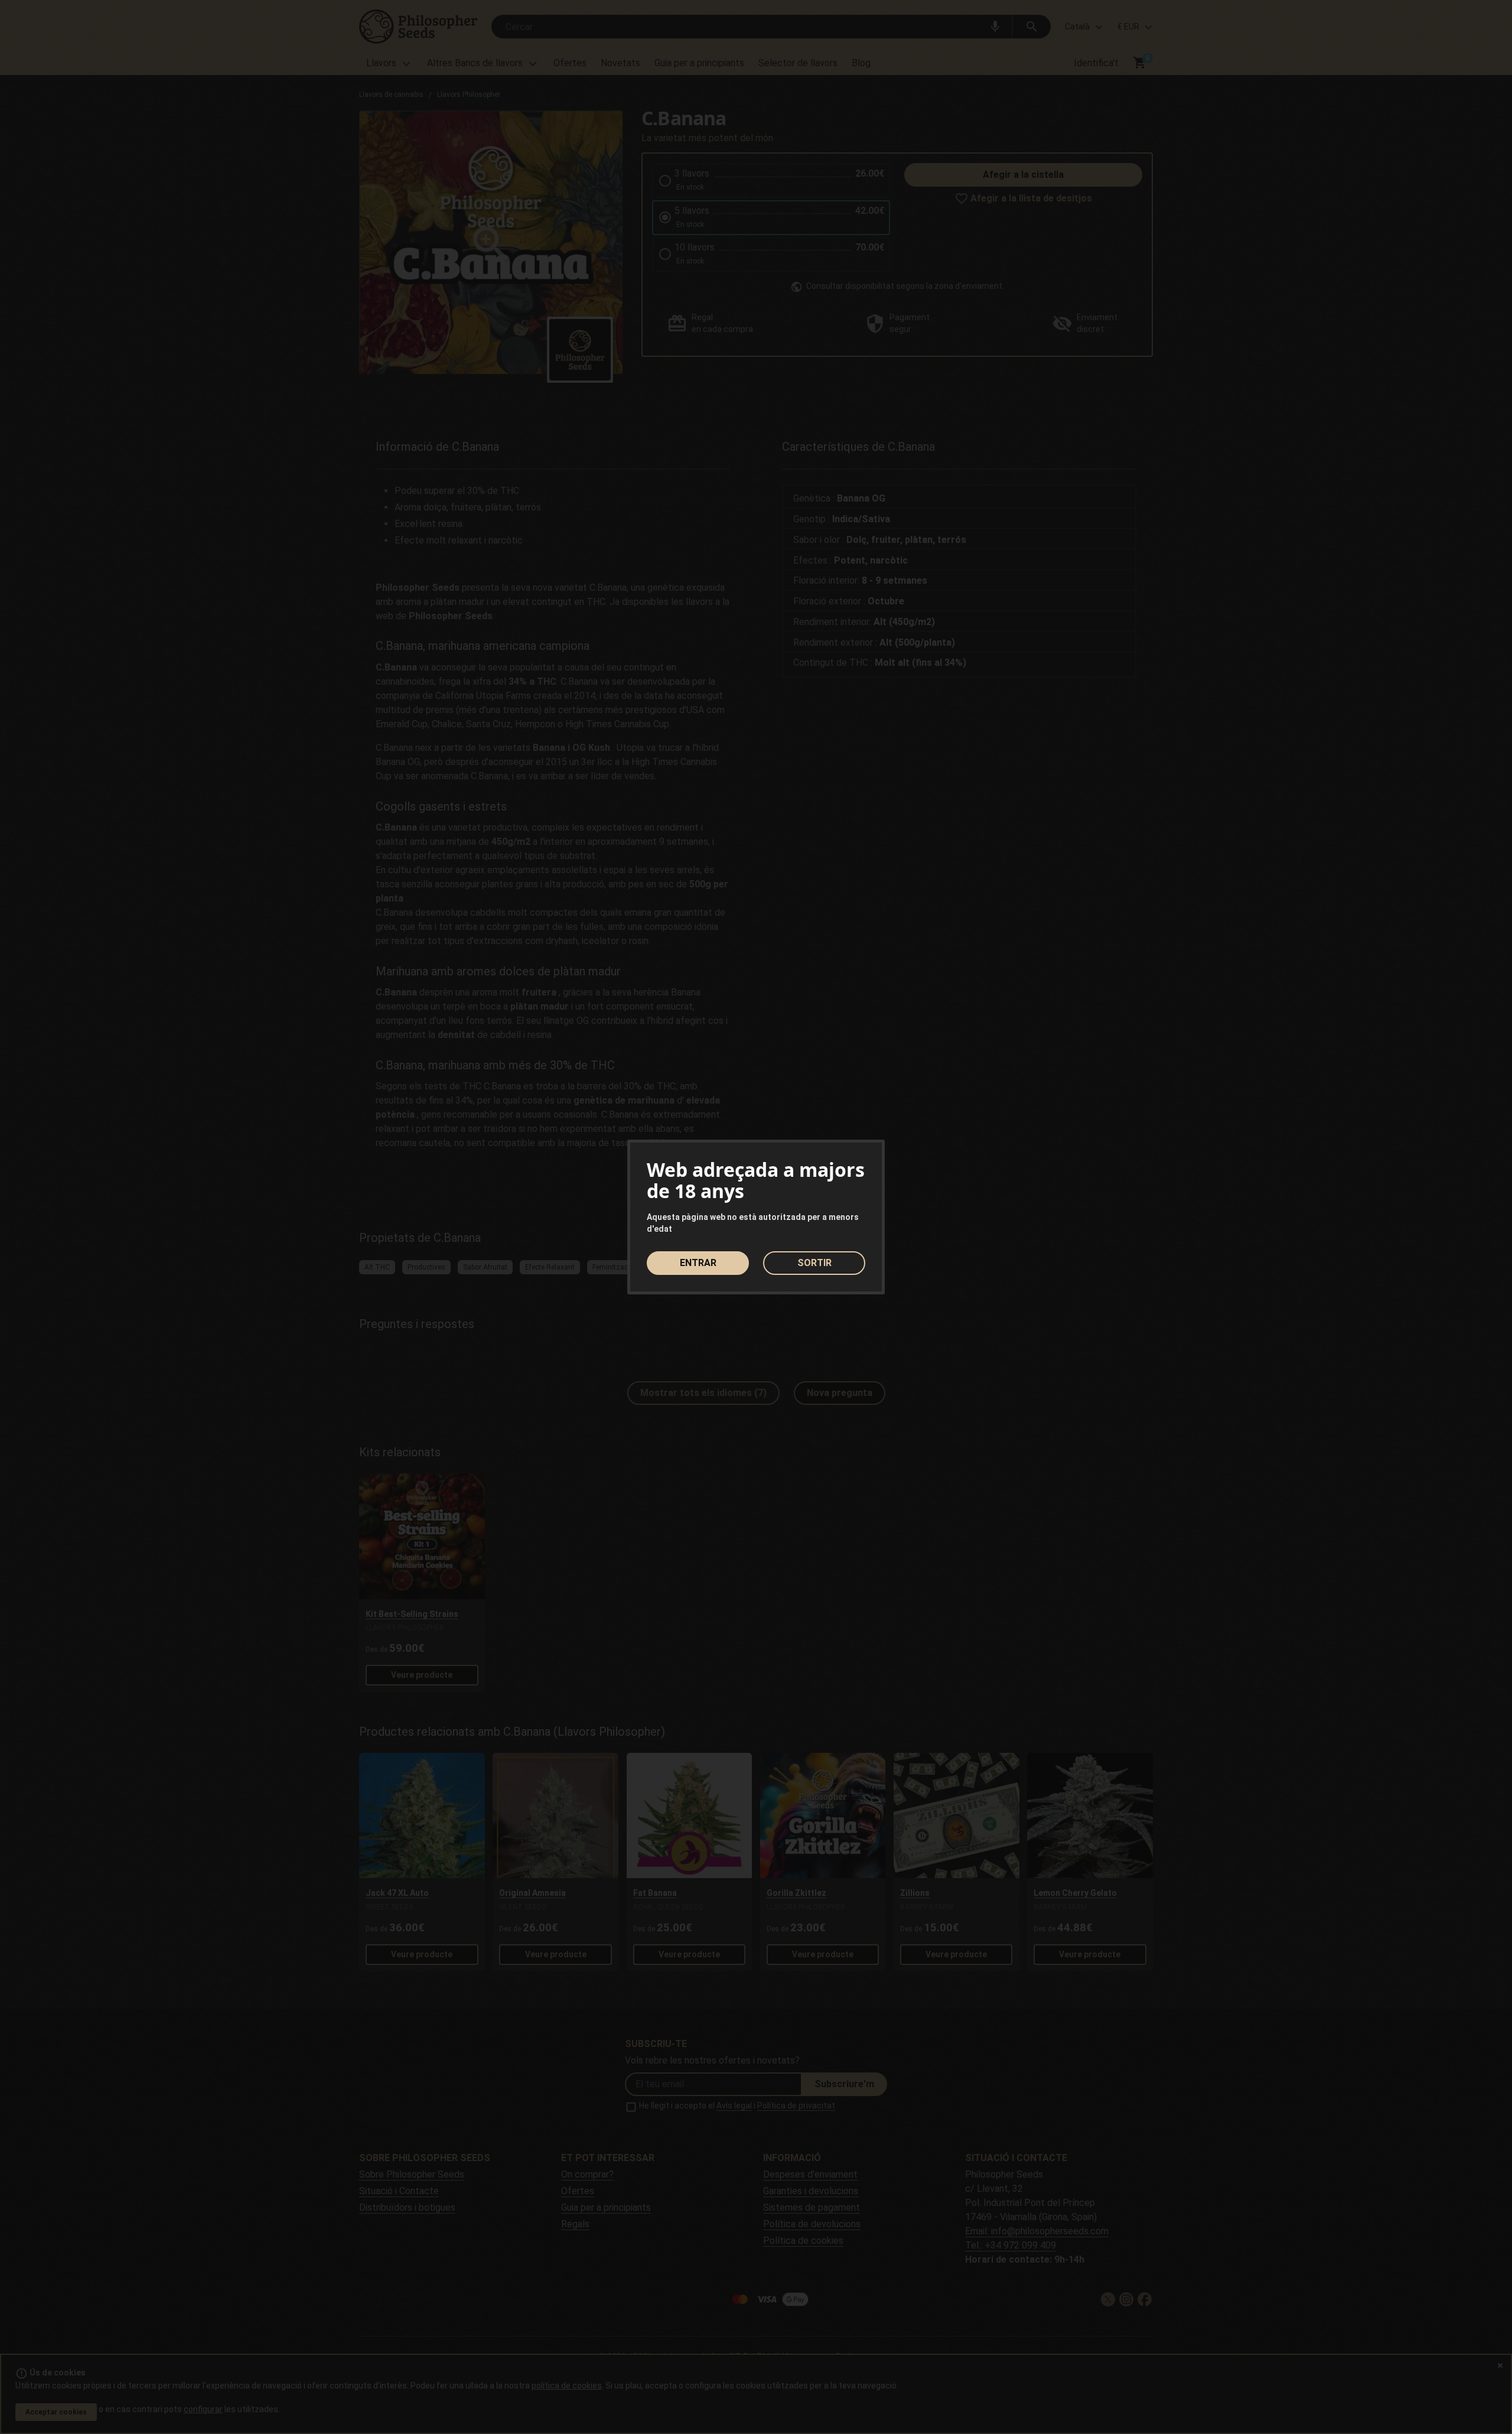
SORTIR (814, 1263)
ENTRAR (698, 1263)
